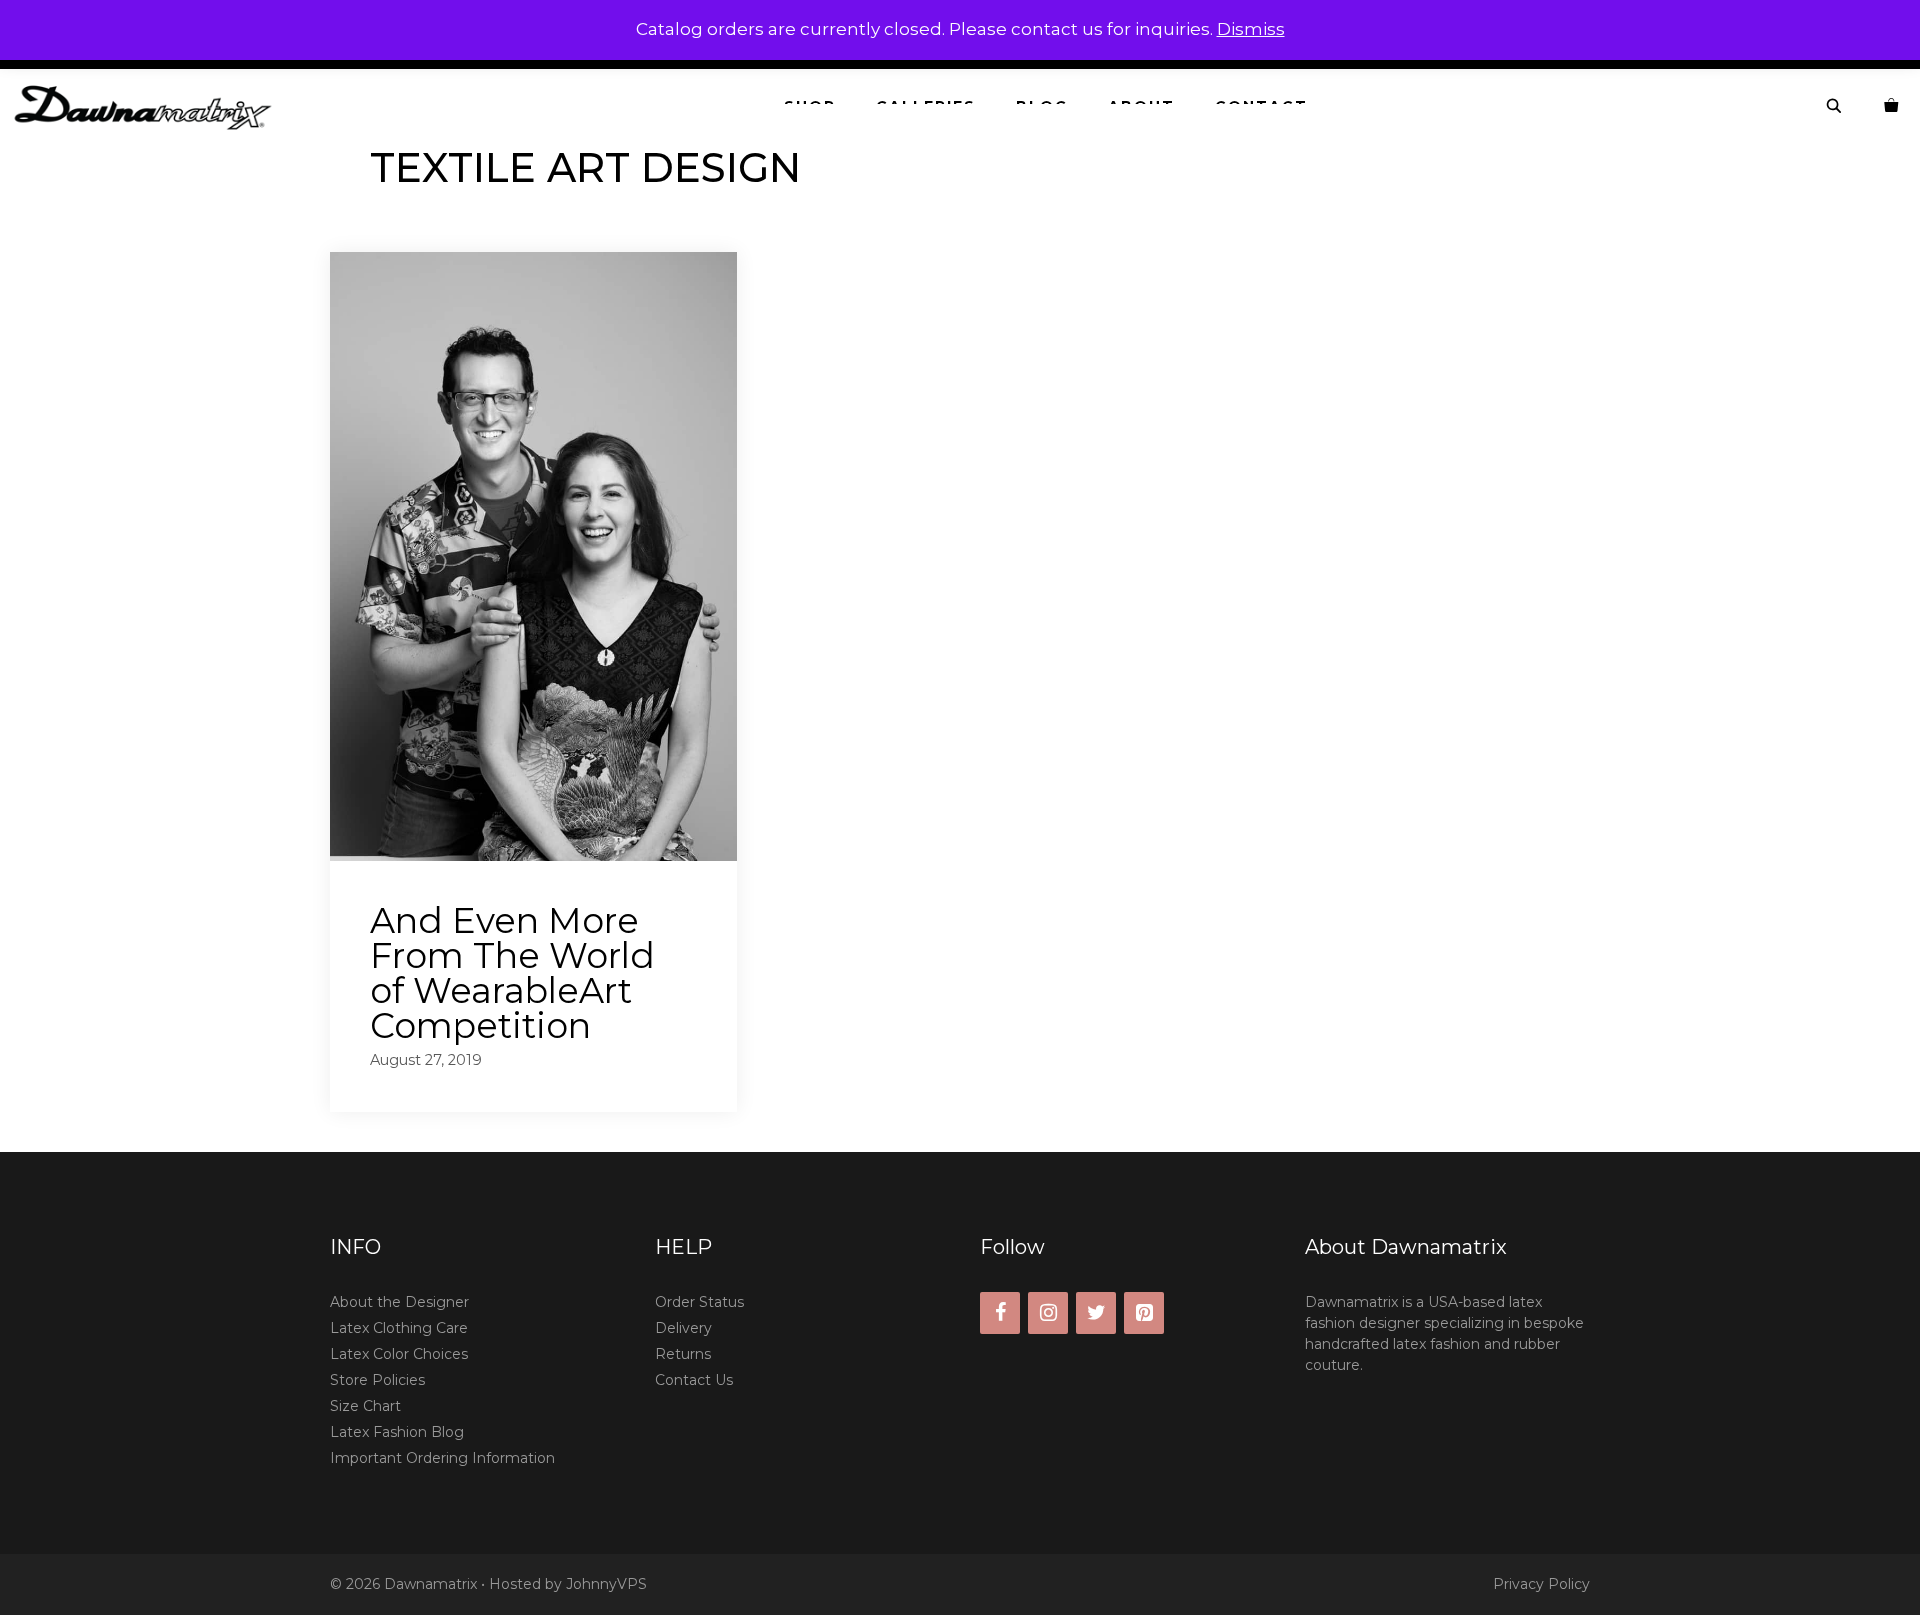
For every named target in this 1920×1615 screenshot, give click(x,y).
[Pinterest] (1144, 1313)
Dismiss (1251, 29)
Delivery (683, 1328)
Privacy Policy (1541, 1584)
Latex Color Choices (399, 1354)
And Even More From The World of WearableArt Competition (512, 973)
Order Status (699, 1302)
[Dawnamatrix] (148, 106)
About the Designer (399, 1302)
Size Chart (365, 1406)
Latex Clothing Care (399, 1328)
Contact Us (694, 1380)
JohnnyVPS (606, 1584)
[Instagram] (1048, 1313)
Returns (683, 1354)
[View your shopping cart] (1892, 106)
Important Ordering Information (442, 1458)
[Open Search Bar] (1835, 106)
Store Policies (377, 1380)
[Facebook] (1000, 1313)
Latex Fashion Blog (397, 1432)
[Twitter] (1096, 1313)
